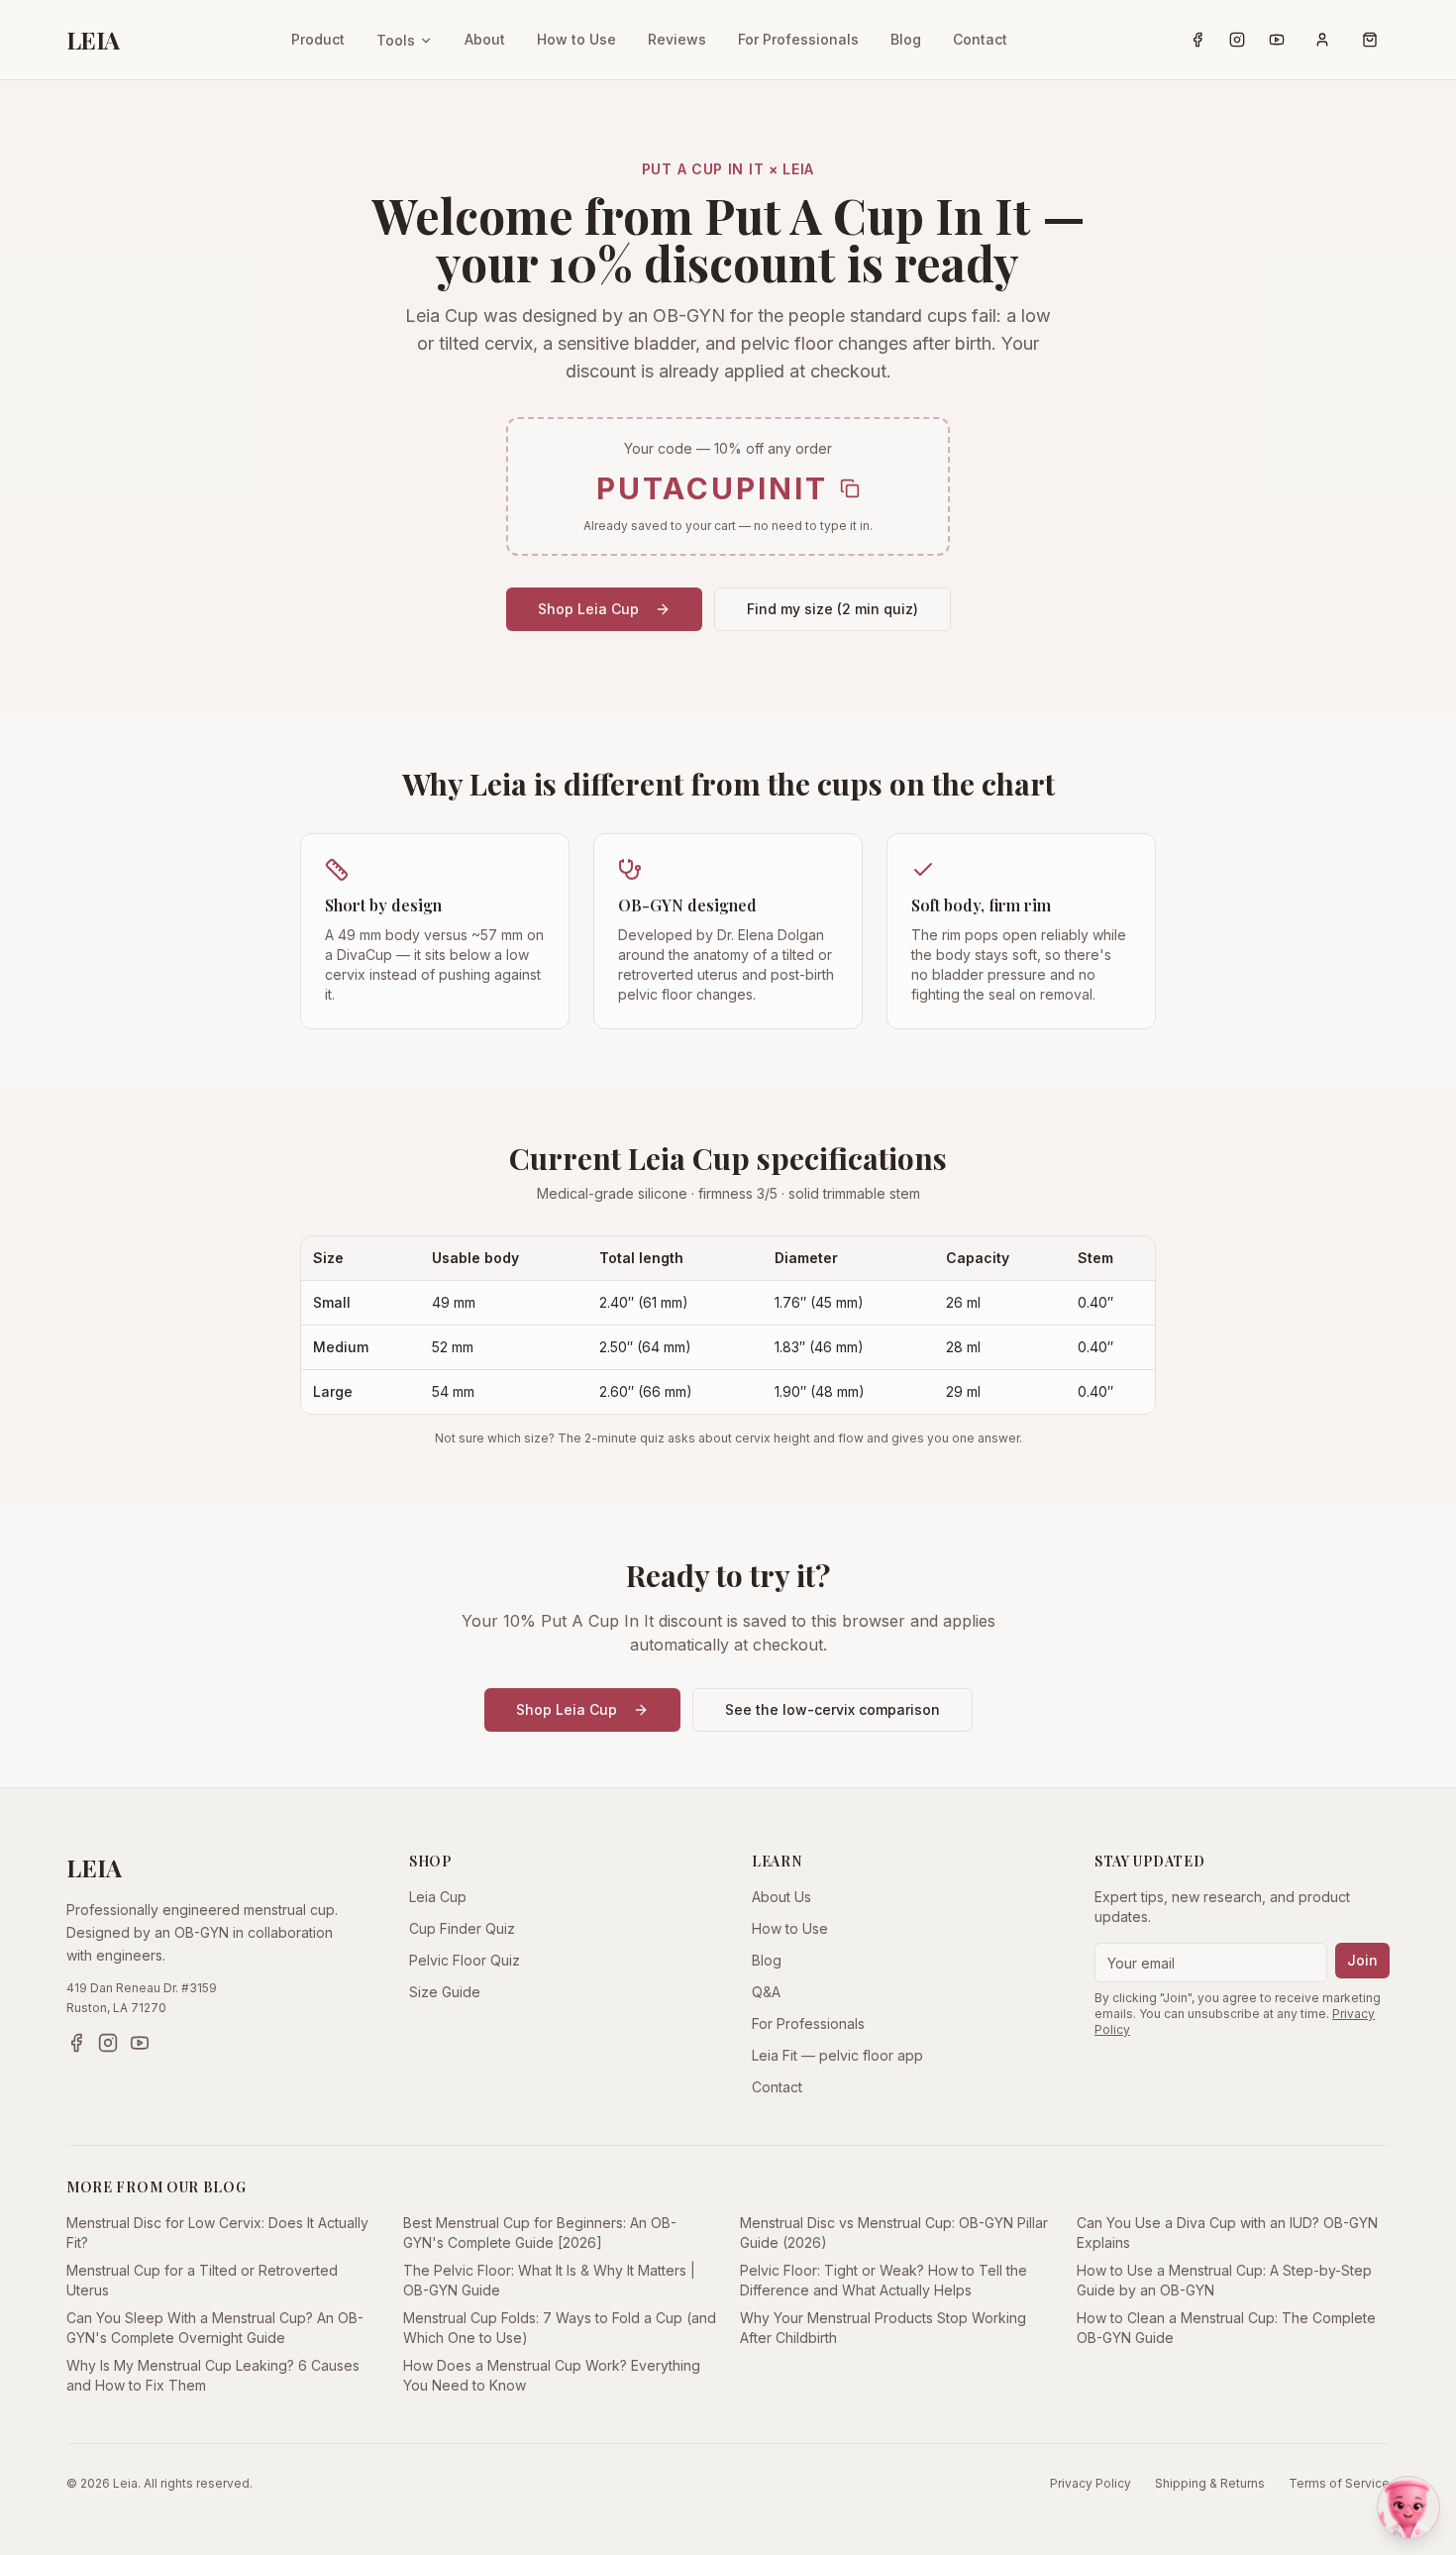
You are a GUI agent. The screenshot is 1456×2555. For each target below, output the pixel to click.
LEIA (93, 40)
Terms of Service (1339, 2483)
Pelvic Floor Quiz (465, 1960)
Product (318, 39)
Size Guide (445, 1992)
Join (1362, 1960)
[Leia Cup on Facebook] (1197, 40)
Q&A (766, 1992)
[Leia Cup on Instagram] (1237, 40)
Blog (906, 39)
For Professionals (798, 39)
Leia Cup (438, 1897)
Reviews (677, 39)
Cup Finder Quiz (462, 1928)
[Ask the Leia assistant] (1408, 2507)
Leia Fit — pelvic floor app (837, 2055)
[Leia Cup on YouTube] (1277, 40)
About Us (781, 1897)
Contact (980, 39)
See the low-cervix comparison (832, 1709)
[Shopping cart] (1370, 40)
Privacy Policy (1091, 2483)
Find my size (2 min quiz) (832, 609)
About (485, 39)
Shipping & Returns (1210, 2483)
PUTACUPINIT (712, 488)
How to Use (576, 39)
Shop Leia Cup (588, 609)
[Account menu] (1322, 40)
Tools (396, 40)
